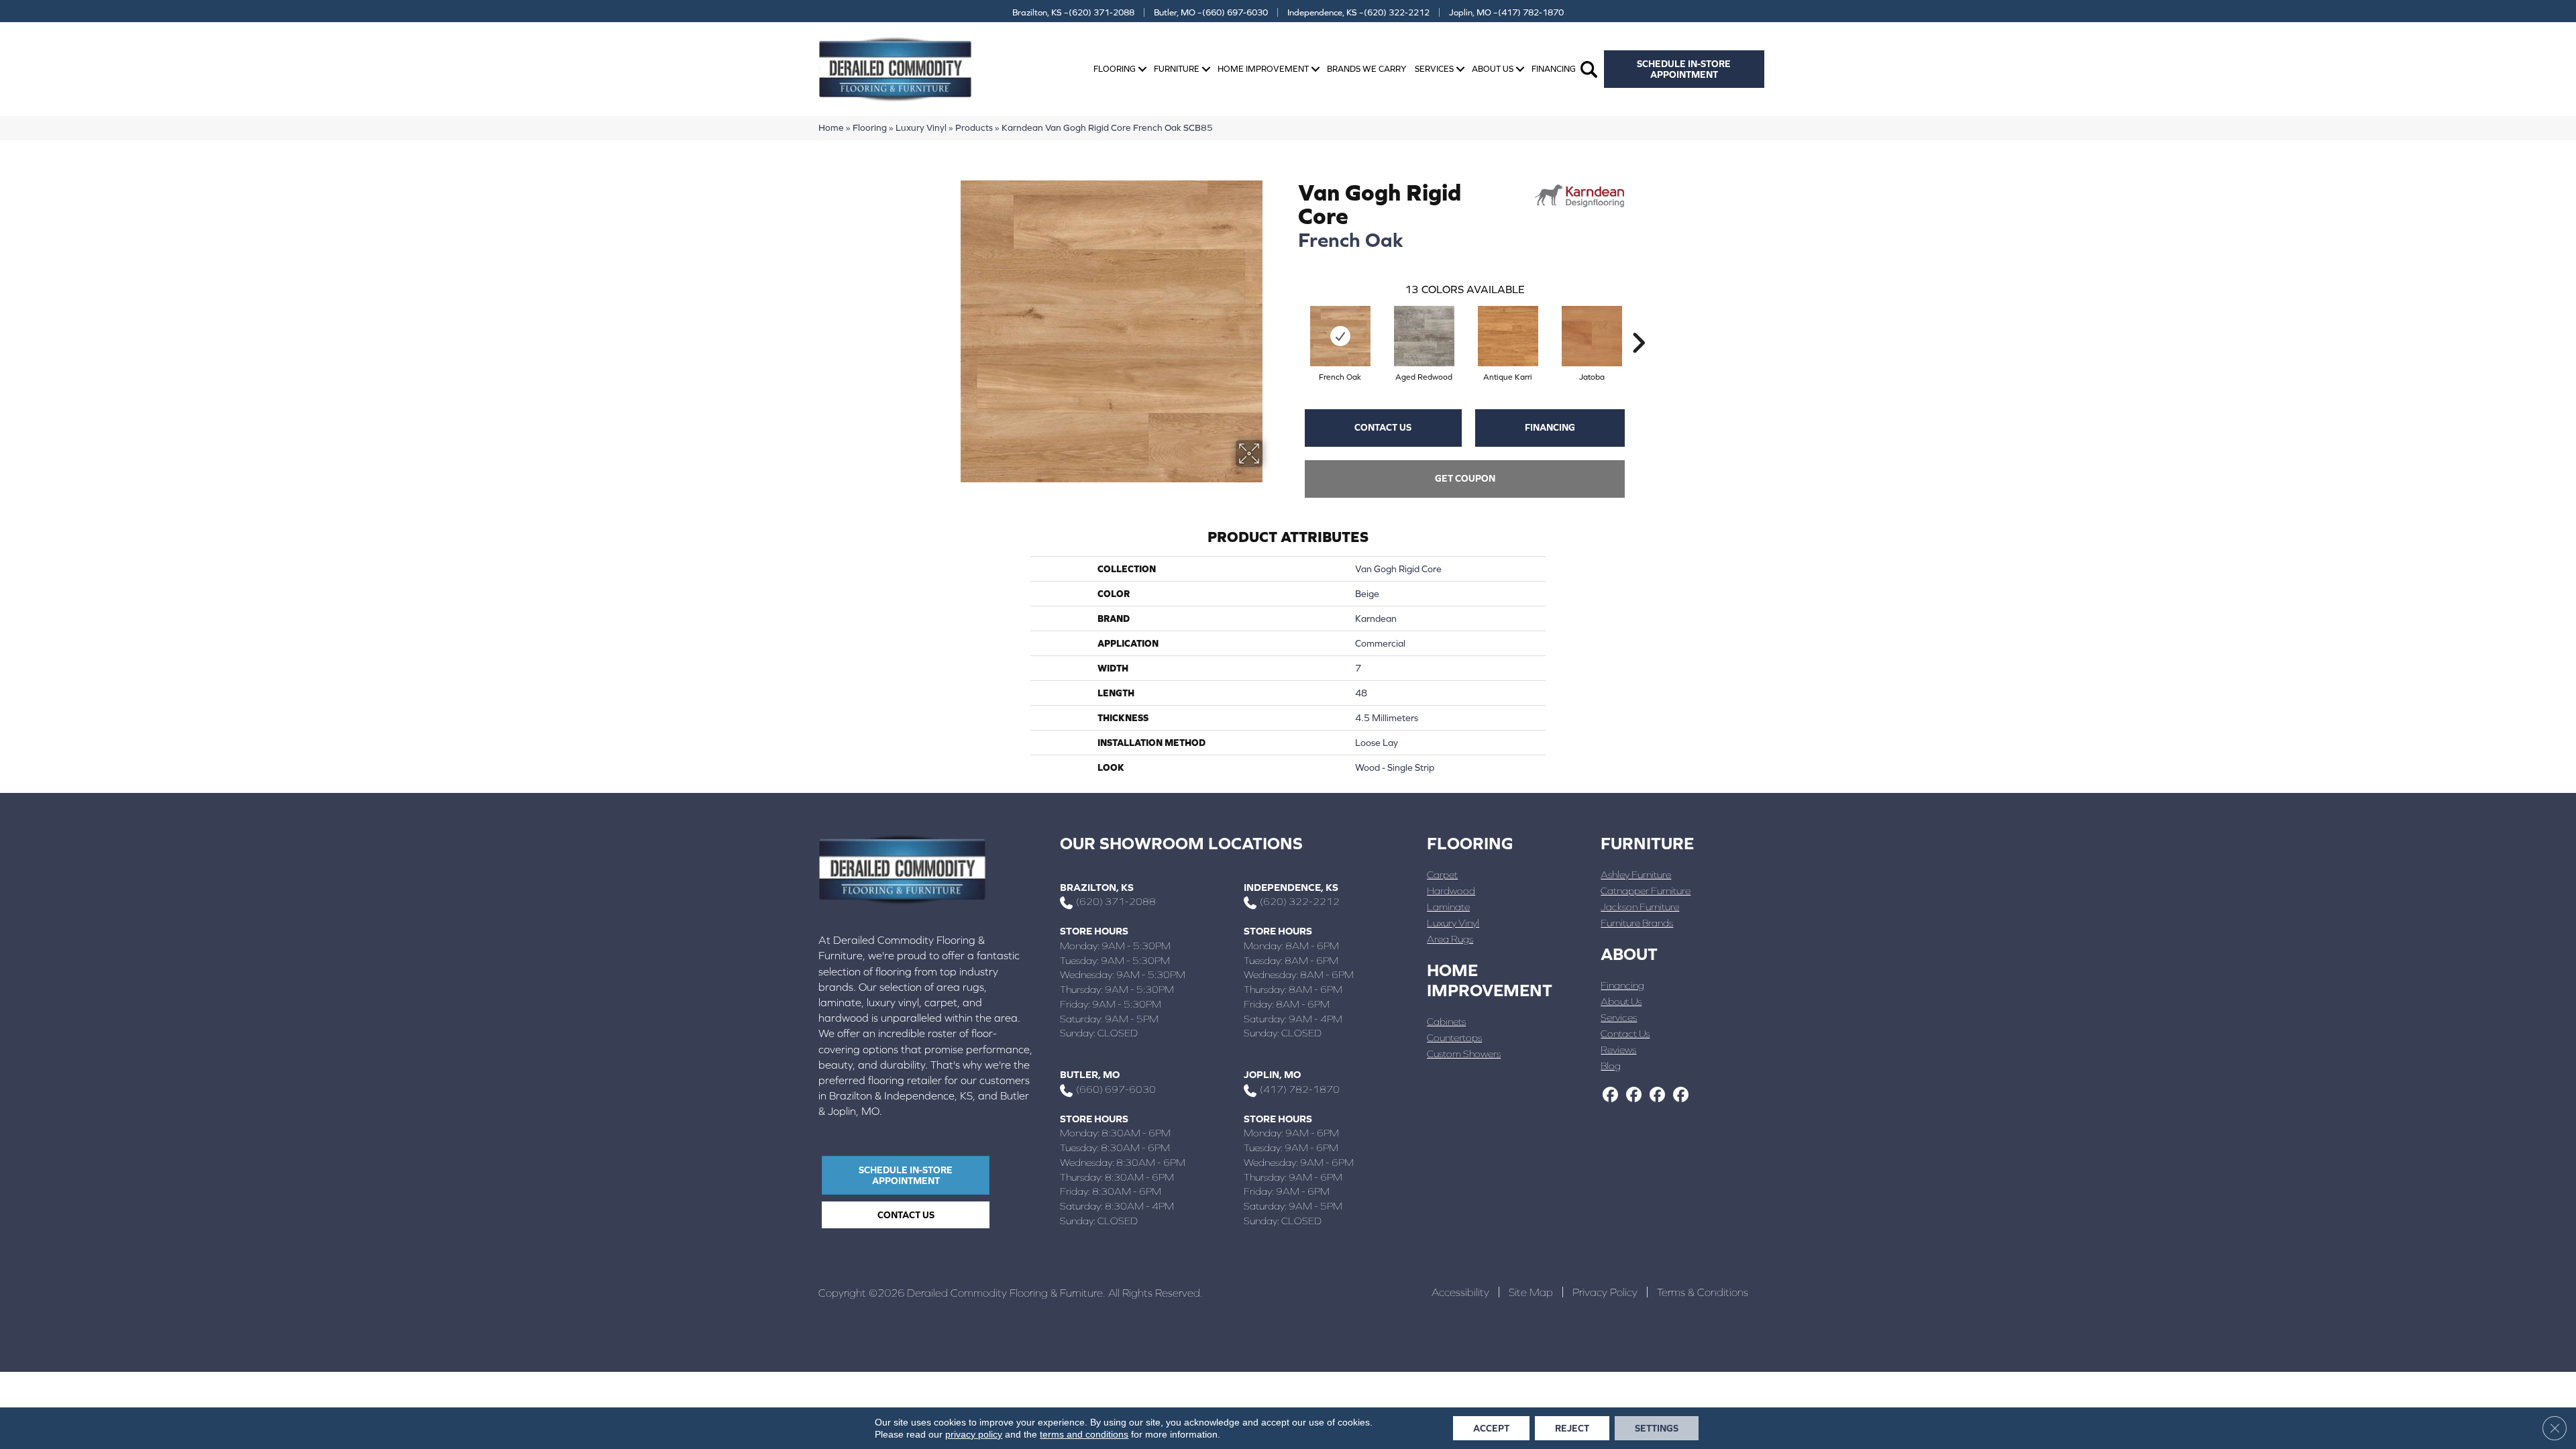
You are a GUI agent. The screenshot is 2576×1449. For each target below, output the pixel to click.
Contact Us (1383, 427)
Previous (1291, 323)
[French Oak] (1340, 336)
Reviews (1618, 1050)
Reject (1572, 1428)
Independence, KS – (1358, 12)
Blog (1611, 1066)
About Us (1493, 69)
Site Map (1531, 1292)
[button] (1142, 69)
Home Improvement (1263, 69)
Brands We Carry (1366, 69)
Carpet (1442, 874)
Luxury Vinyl (921, 127)
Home (831, 127)
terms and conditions (1084, 1434)
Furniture (1177, 69)
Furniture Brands (1637, 923)
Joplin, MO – (1506, 12)
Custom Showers (1464, 1054)
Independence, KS (1291, 887)
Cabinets (1446, 1021)
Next (1638, 323)
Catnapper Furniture (1646, 891)
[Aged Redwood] (1424, 336)
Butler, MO (1090, 1074)
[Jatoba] (1592, 336)
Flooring (1115, 69)
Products (974, 127)
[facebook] (1610, 1095)
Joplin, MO (1272, 1074)
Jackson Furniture (1640, 907)
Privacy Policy (1605, 1292)
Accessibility (1460, 1292)
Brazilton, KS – (1073, 12)
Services (1434, 69)
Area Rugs (1450, 939)
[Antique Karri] (1508, 336)
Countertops (1454, 1037)
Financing (1554, 69)
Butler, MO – (1211, 12)
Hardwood (1451, 891)
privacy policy (974, 1434)
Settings (1657, 1428)
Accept (1491, 1428)
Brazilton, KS (1097, 887)
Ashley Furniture (1636, 874)
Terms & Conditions (1703, 1292)
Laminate (1448, 907)
